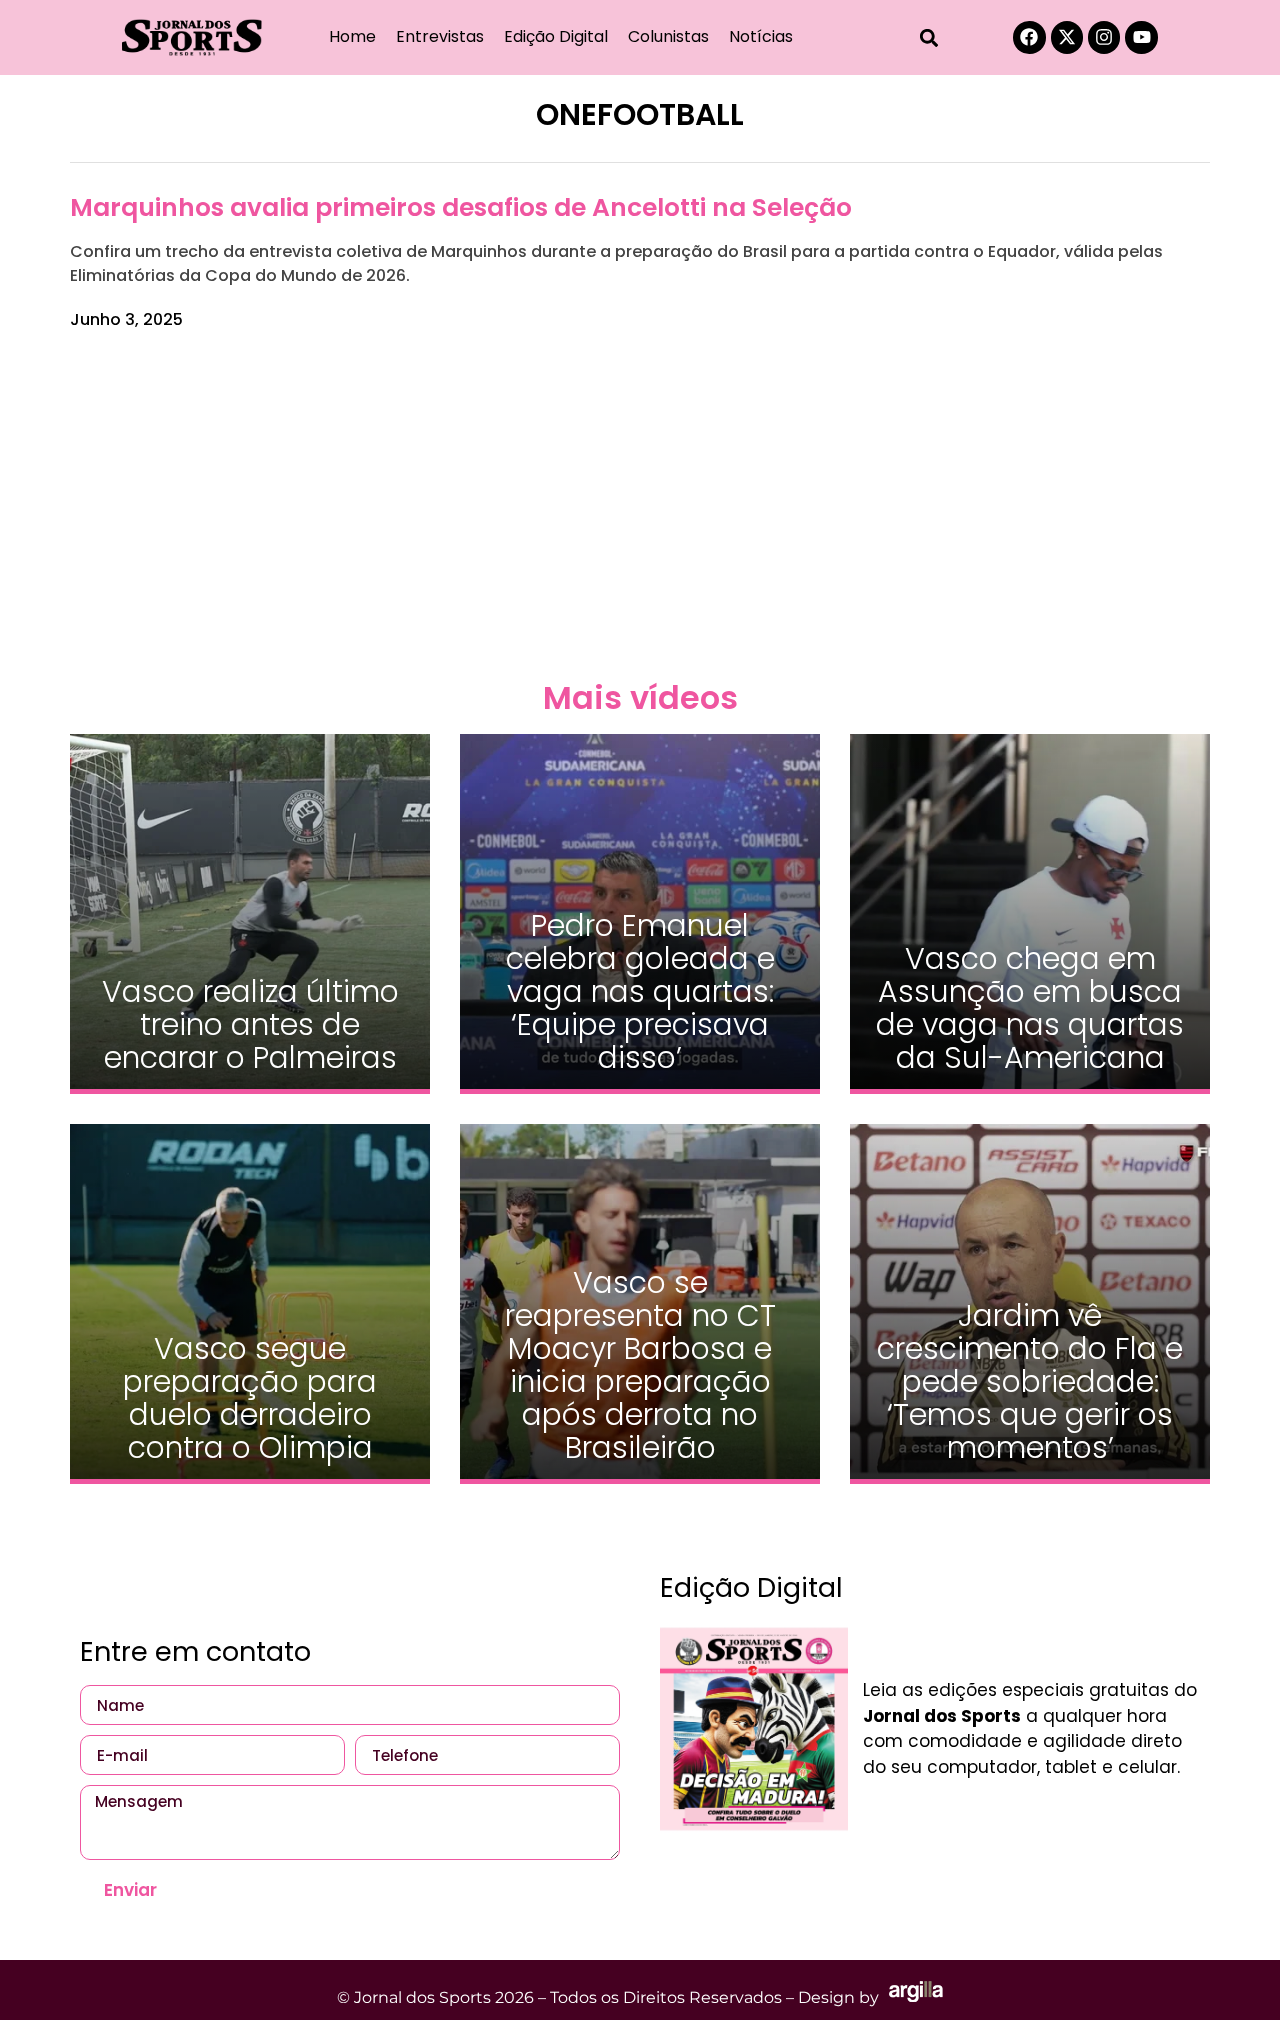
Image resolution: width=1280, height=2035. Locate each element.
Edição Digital (556, 36)
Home (352, 36)
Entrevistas (440, 36)
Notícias (761, 36)
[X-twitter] (1067, 37)
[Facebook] (1029, 37)
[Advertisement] (640, 502)
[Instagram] (1104, 37)
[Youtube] (1141, 37)
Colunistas (668, 36)
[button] (929, 37)
